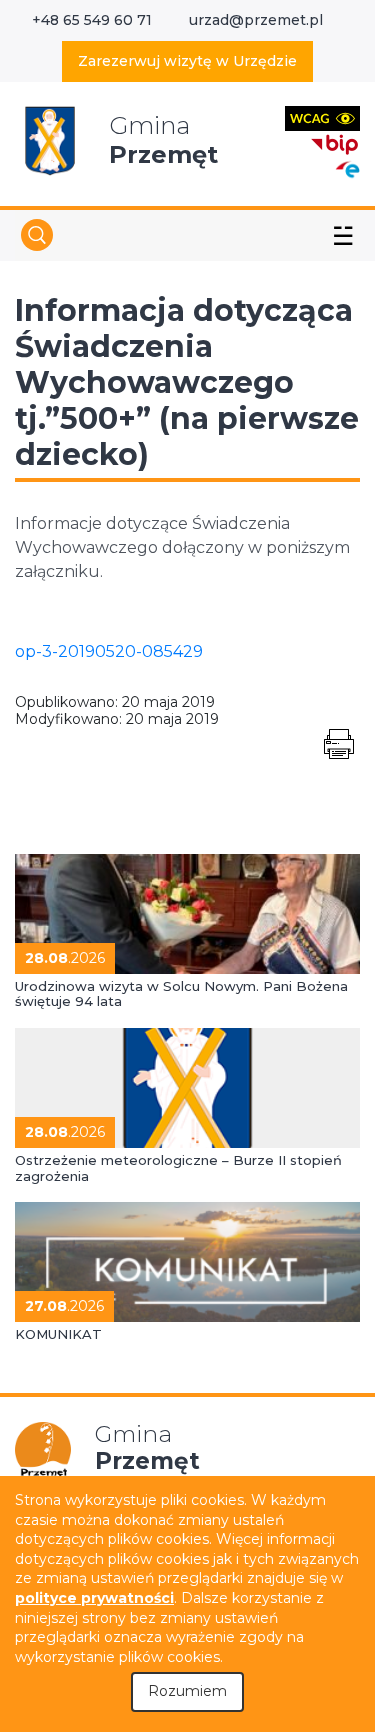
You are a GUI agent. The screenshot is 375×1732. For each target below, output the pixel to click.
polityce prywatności (94, 1598)
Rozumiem (187, 1691)
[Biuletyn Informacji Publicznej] (335, 142)
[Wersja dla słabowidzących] (322, 117)
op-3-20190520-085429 (109, 651)
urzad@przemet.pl (256, 20)
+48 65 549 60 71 (92, 20)
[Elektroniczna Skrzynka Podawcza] (347, 168)
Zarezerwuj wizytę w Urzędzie (187, 61)
